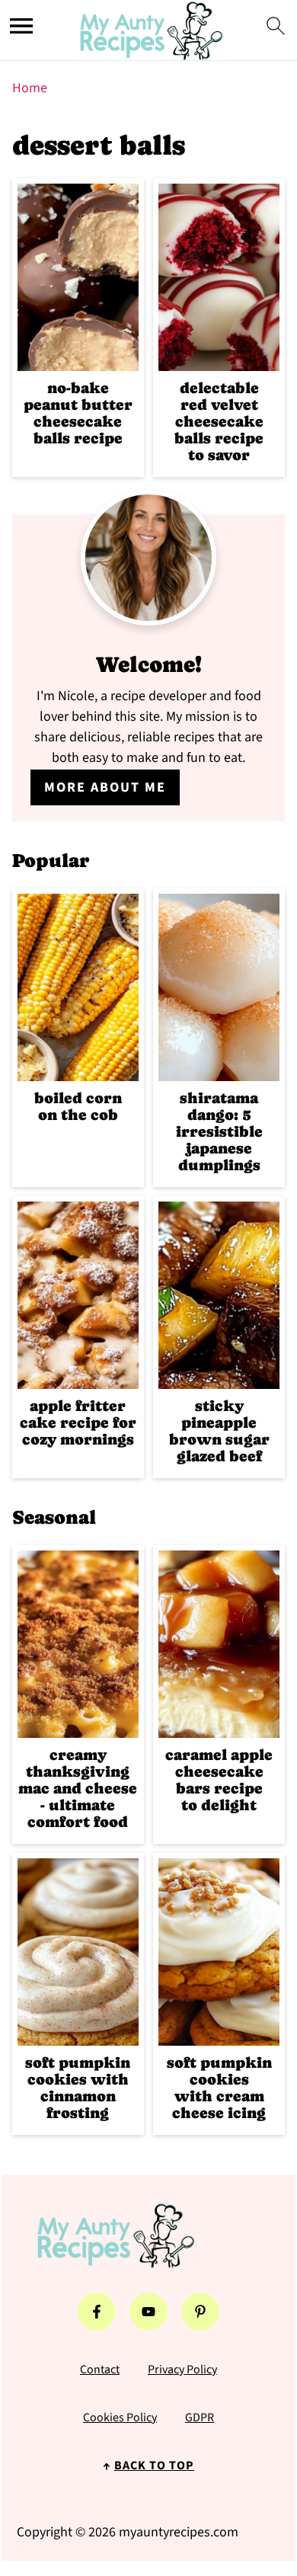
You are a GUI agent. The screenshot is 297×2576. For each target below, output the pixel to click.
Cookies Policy (120, 2418)
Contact (100, 2370)
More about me (105, 787)
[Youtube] (148, 2312)
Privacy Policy (182, 2370)
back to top (154, 2466)
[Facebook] (97, 2312)
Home (30, 88)
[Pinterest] (200, 2312)
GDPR (200, 2418)
